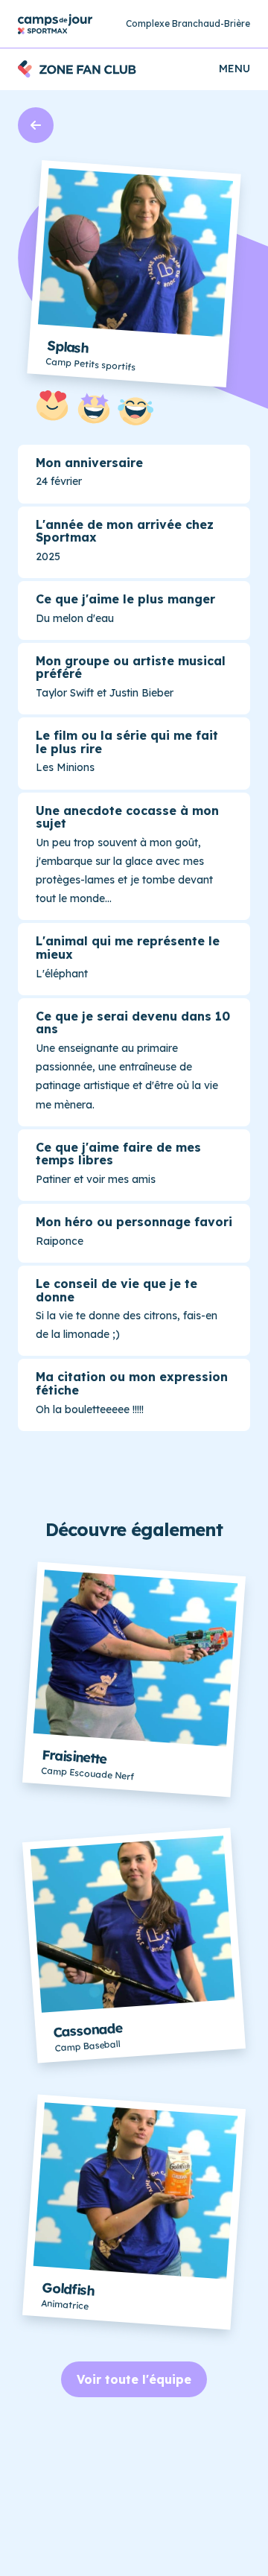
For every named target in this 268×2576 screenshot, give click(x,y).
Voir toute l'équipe (134, 2379)
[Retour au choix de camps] (55, 24)
